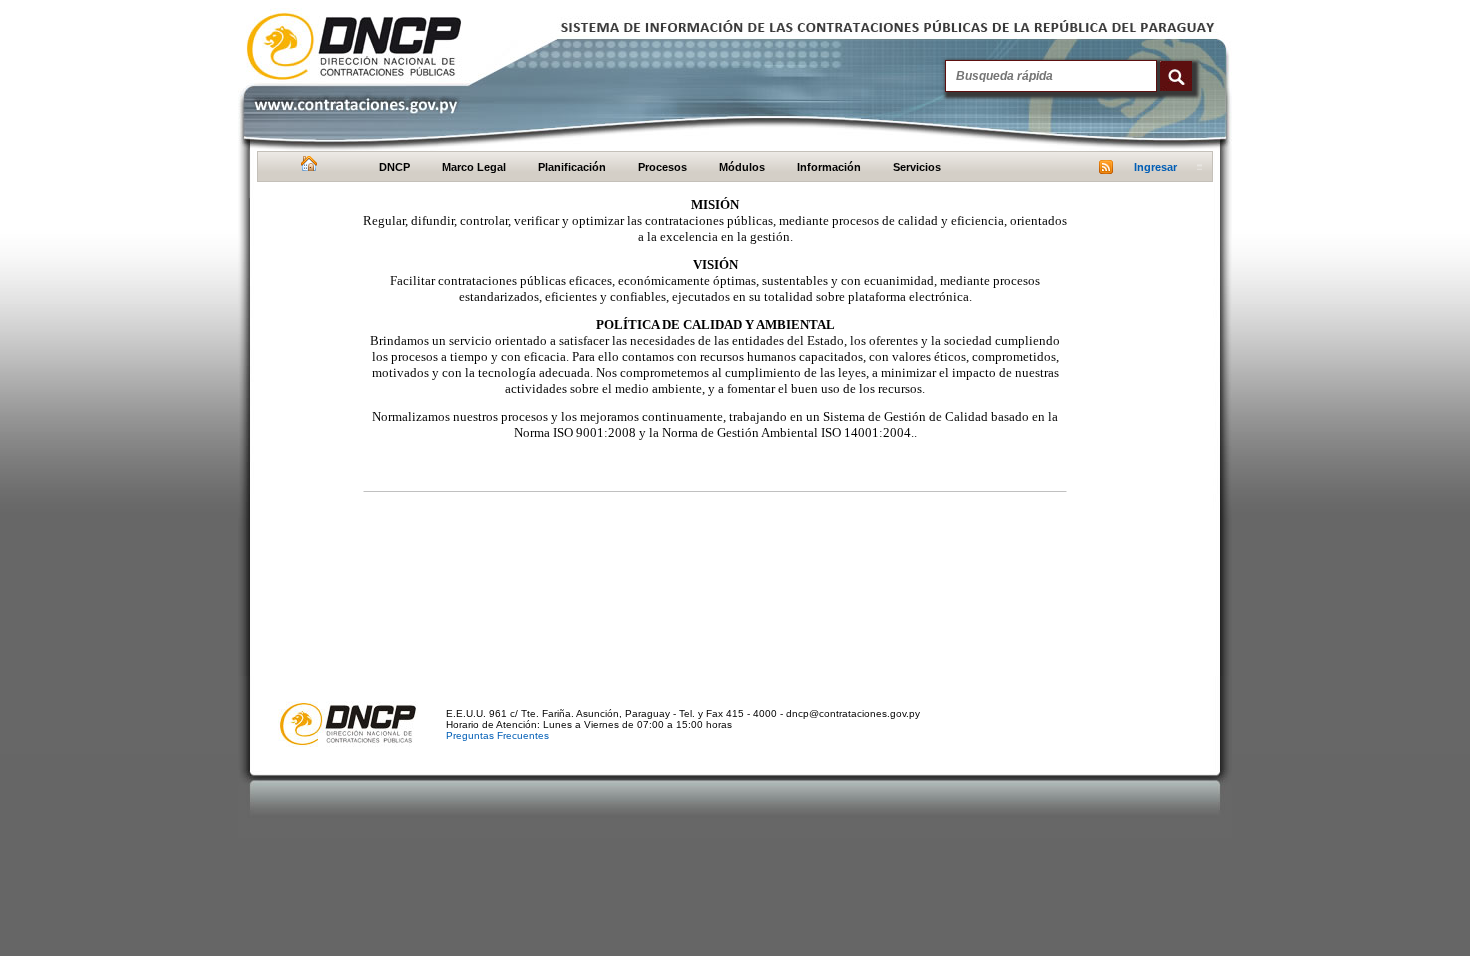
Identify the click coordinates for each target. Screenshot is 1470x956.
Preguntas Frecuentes (497, 735)
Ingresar (1155, 167)
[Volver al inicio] (306, 168)
